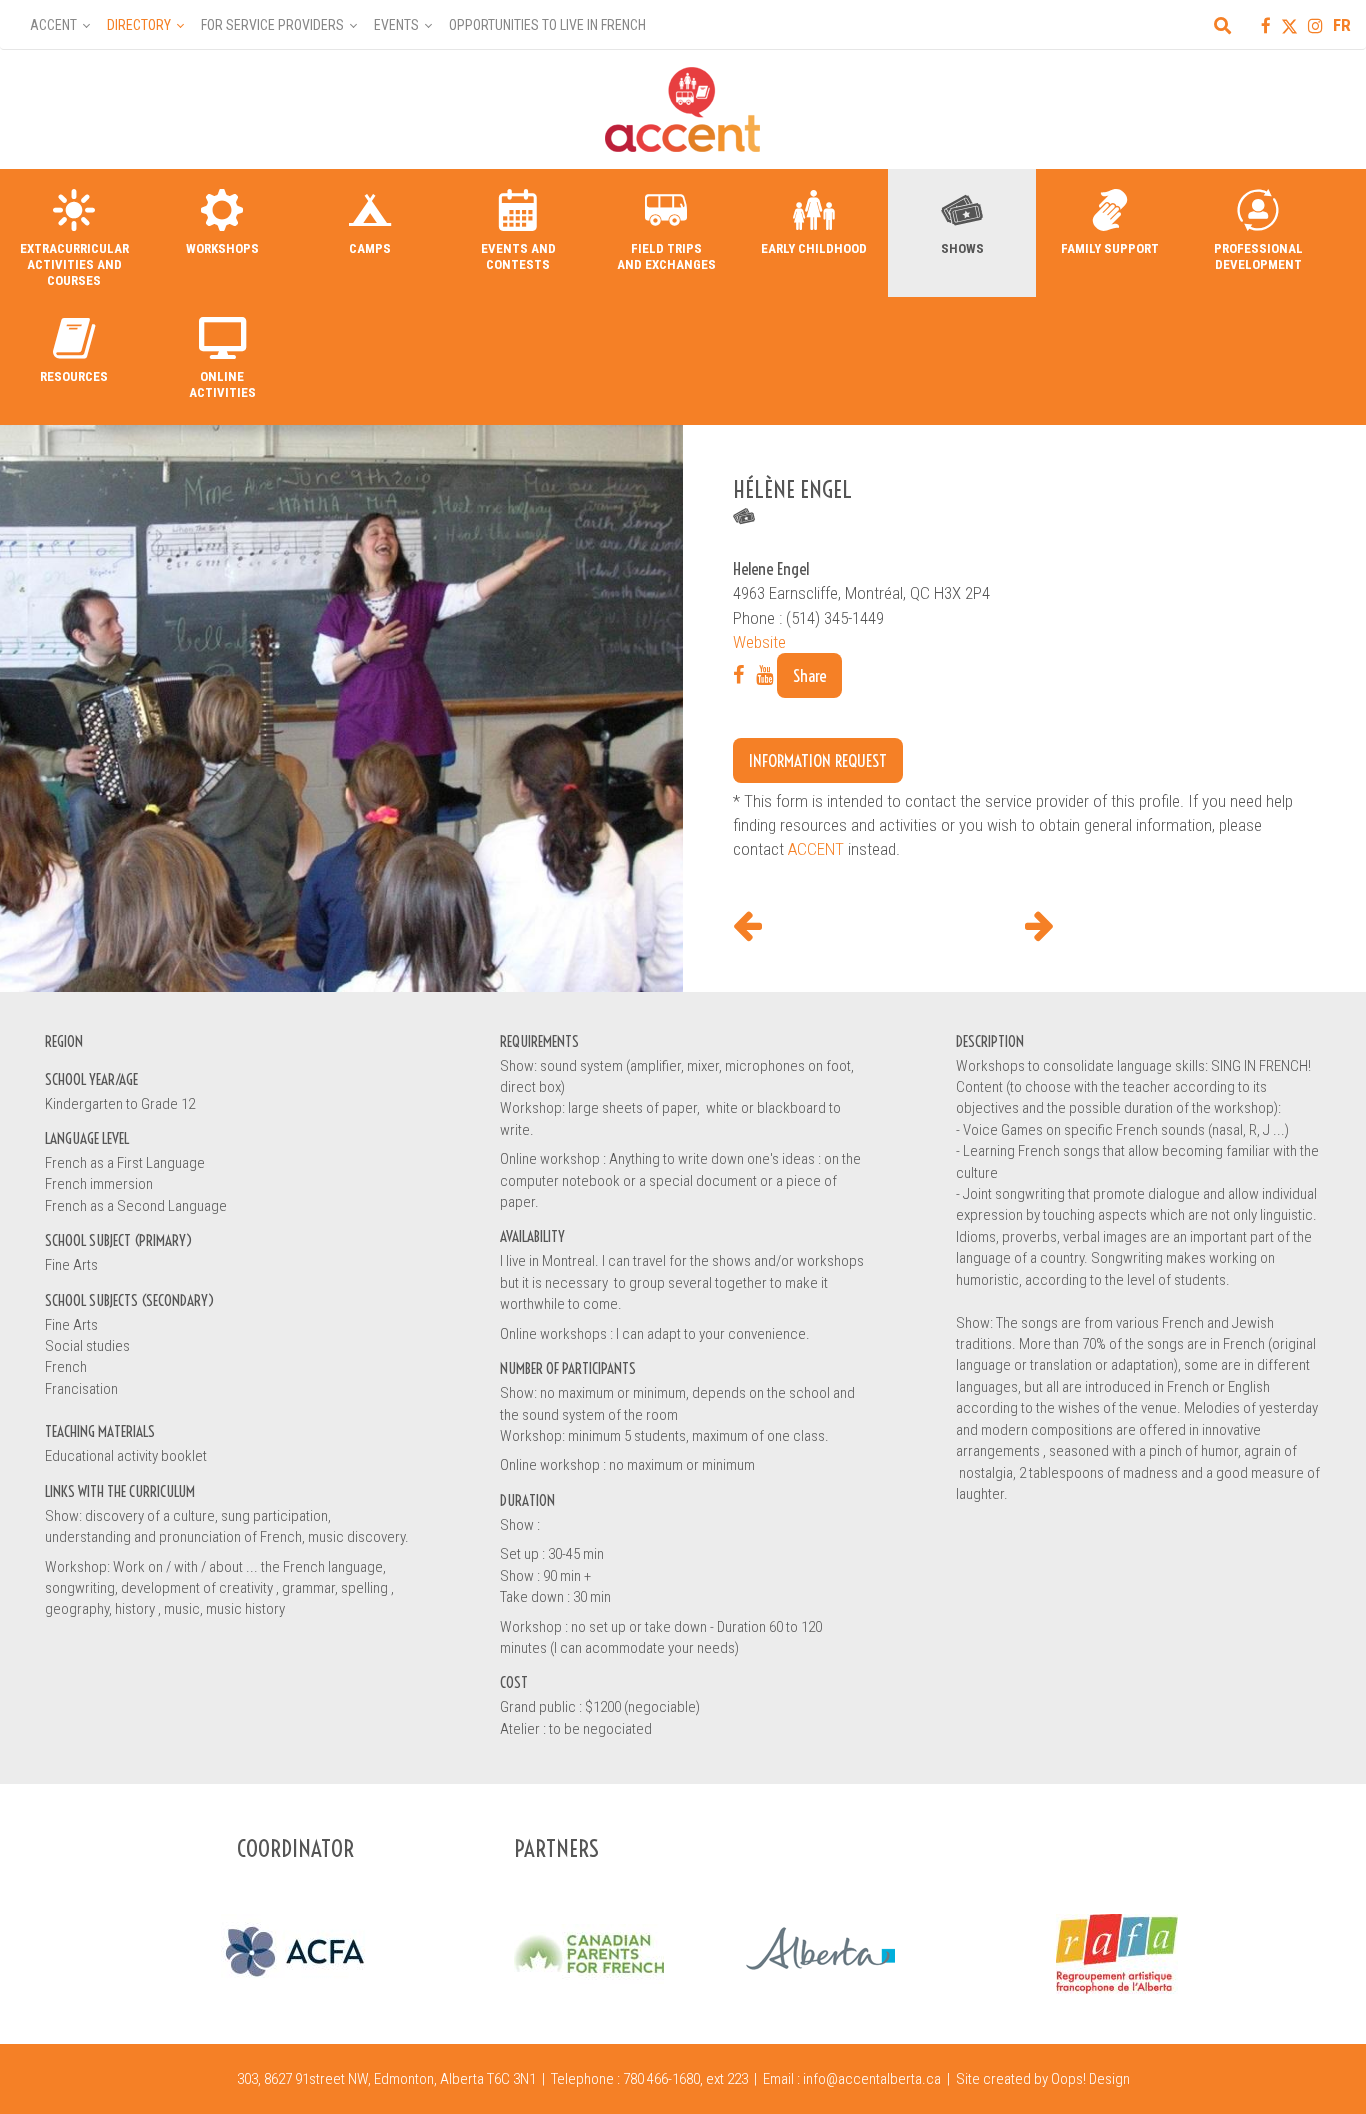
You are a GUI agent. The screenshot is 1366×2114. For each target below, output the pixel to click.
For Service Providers (272, 25)
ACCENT (816, 849)
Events (396, 25)
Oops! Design (1090, 2079)
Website (759, 642)
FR (1342, 25)
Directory (139, 25)
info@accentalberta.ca (872, 2079)
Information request (818, 760)
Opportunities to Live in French (547, 25)
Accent (53, 25)
